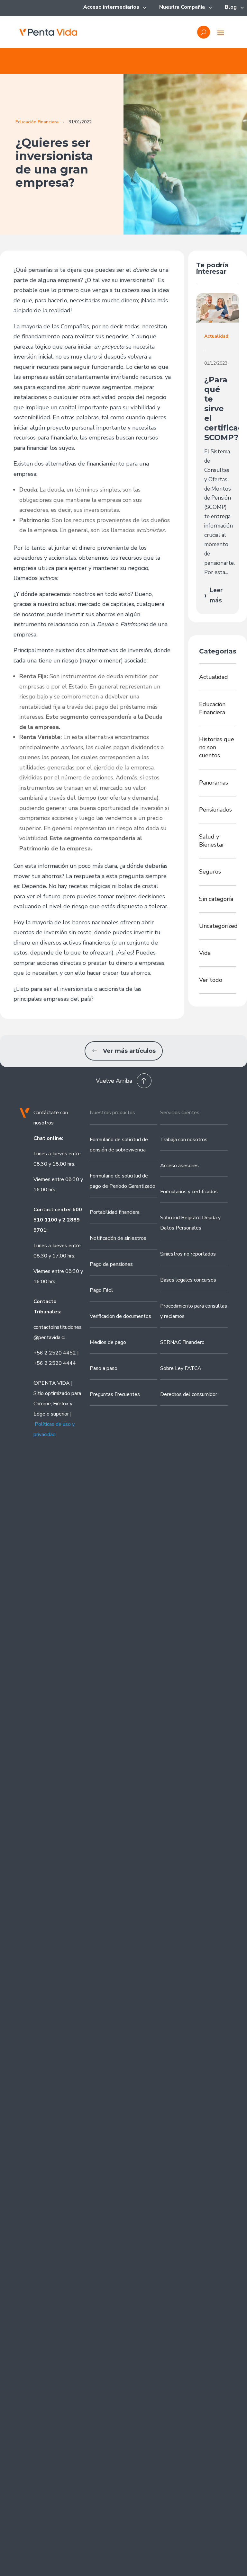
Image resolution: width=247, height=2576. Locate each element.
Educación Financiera (37, 122)
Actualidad (214, 677)
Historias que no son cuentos (217, 747)
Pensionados (215, 810)
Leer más (213, 595)
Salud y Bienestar (212, 841)
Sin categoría (216, 899)
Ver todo (211, 980)
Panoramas (214, 783)
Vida (205, 953)
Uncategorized (218, 926)
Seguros (210, 872)
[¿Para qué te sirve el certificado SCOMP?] (218, 308)
